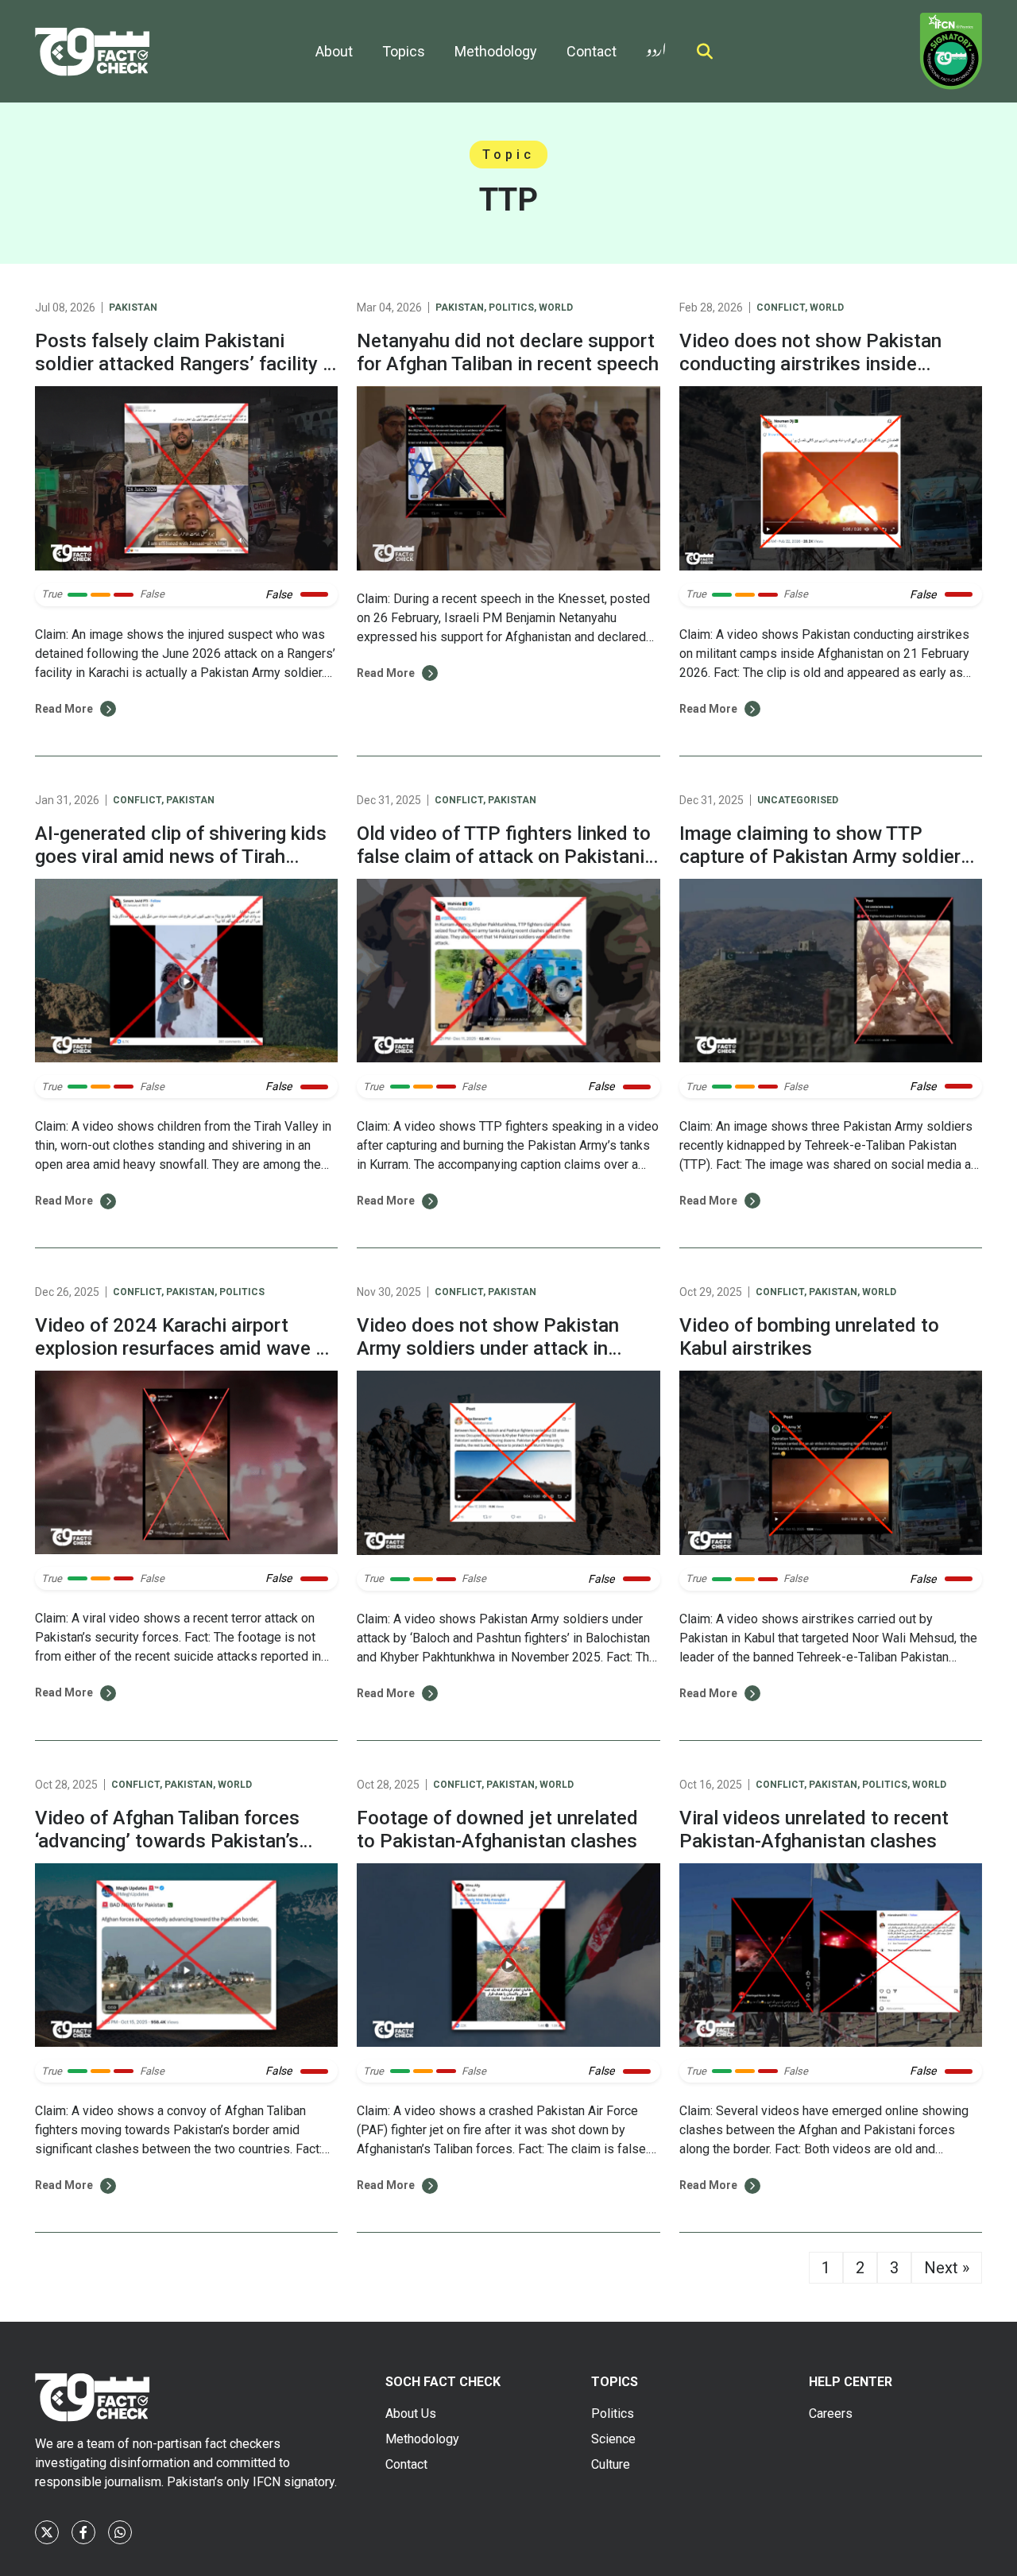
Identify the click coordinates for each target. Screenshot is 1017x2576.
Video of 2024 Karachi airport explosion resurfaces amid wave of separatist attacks (184, 1348)
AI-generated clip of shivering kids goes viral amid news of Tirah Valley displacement (181, 857)
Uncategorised (798, 800)
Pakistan (133, 307)
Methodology (496, 51)
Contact (592, 51)
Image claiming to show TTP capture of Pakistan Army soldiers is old (825, 857)
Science (613, 2439)
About (334, 51)
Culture (611, 2464)
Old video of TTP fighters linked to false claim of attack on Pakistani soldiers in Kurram (504, 857)
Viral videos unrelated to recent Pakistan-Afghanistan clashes (814, 1830)
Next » (947, 2268)
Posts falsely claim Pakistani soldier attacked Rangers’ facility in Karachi (186, 364)
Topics (404, 51)
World (556, 307)
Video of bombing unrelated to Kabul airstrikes (809, 1337)
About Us (411, 2414)
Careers (831, 2414)
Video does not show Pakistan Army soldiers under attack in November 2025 (488, 1348)
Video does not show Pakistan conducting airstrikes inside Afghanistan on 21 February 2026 (822, 364)
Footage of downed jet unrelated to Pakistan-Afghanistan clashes (497, 1830)
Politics (511, 307)
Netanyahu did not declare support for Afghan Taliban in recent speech (508, 352)
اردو (656, 46)
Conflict (781, 307)
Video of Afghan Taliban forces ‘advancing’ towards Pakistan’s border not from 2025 (167, 1841)
